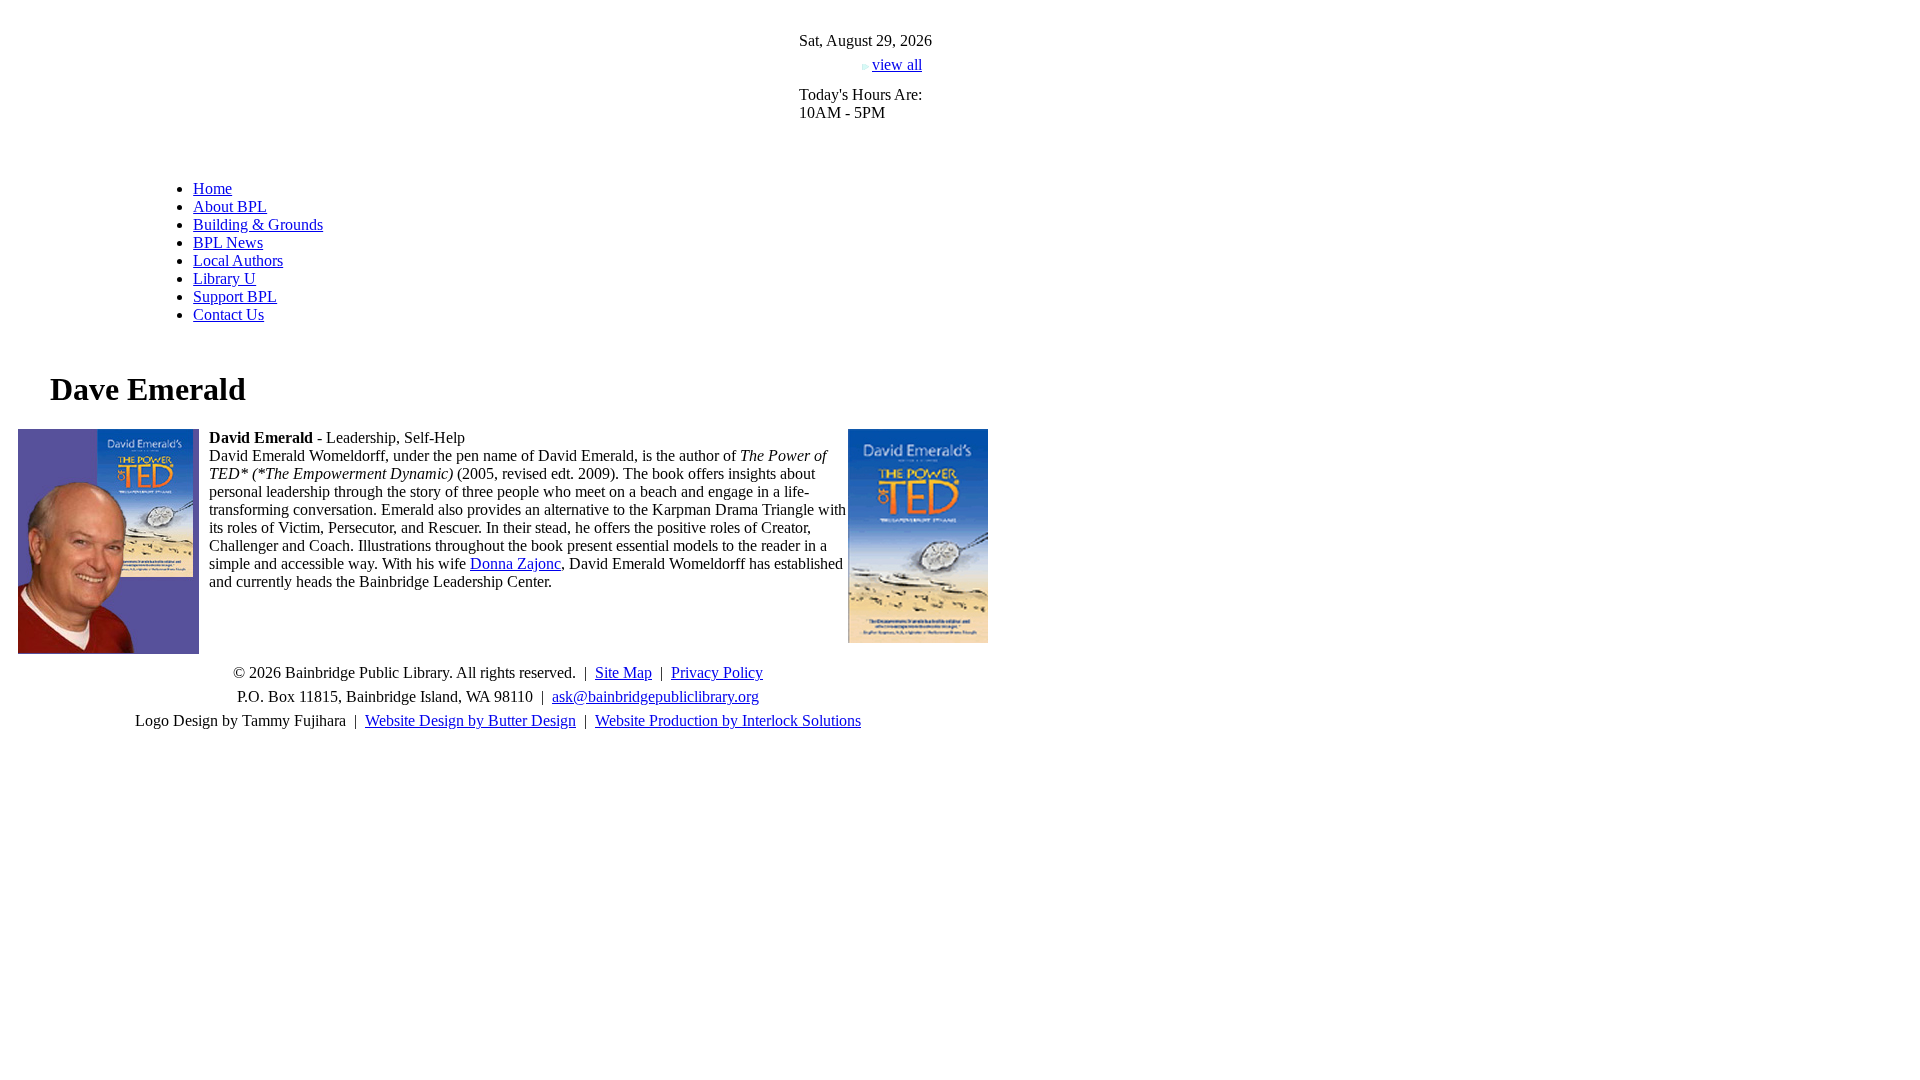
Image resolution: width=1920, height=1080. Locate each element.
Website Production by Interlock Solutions (728, 720)
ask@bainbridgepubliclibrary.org (655, 696)
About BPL (230, 206)
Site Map (623, 672)
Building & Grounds (258, 224)
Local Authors (238, 260)
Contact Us (228, 314)
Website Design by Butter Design (470, 720)
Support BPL (235, 296)
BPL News (228, 242)
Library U (224, 278)
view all (897, 64)
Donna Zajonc (515, 563)
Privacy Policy (717, 672)
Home (212, 188)
